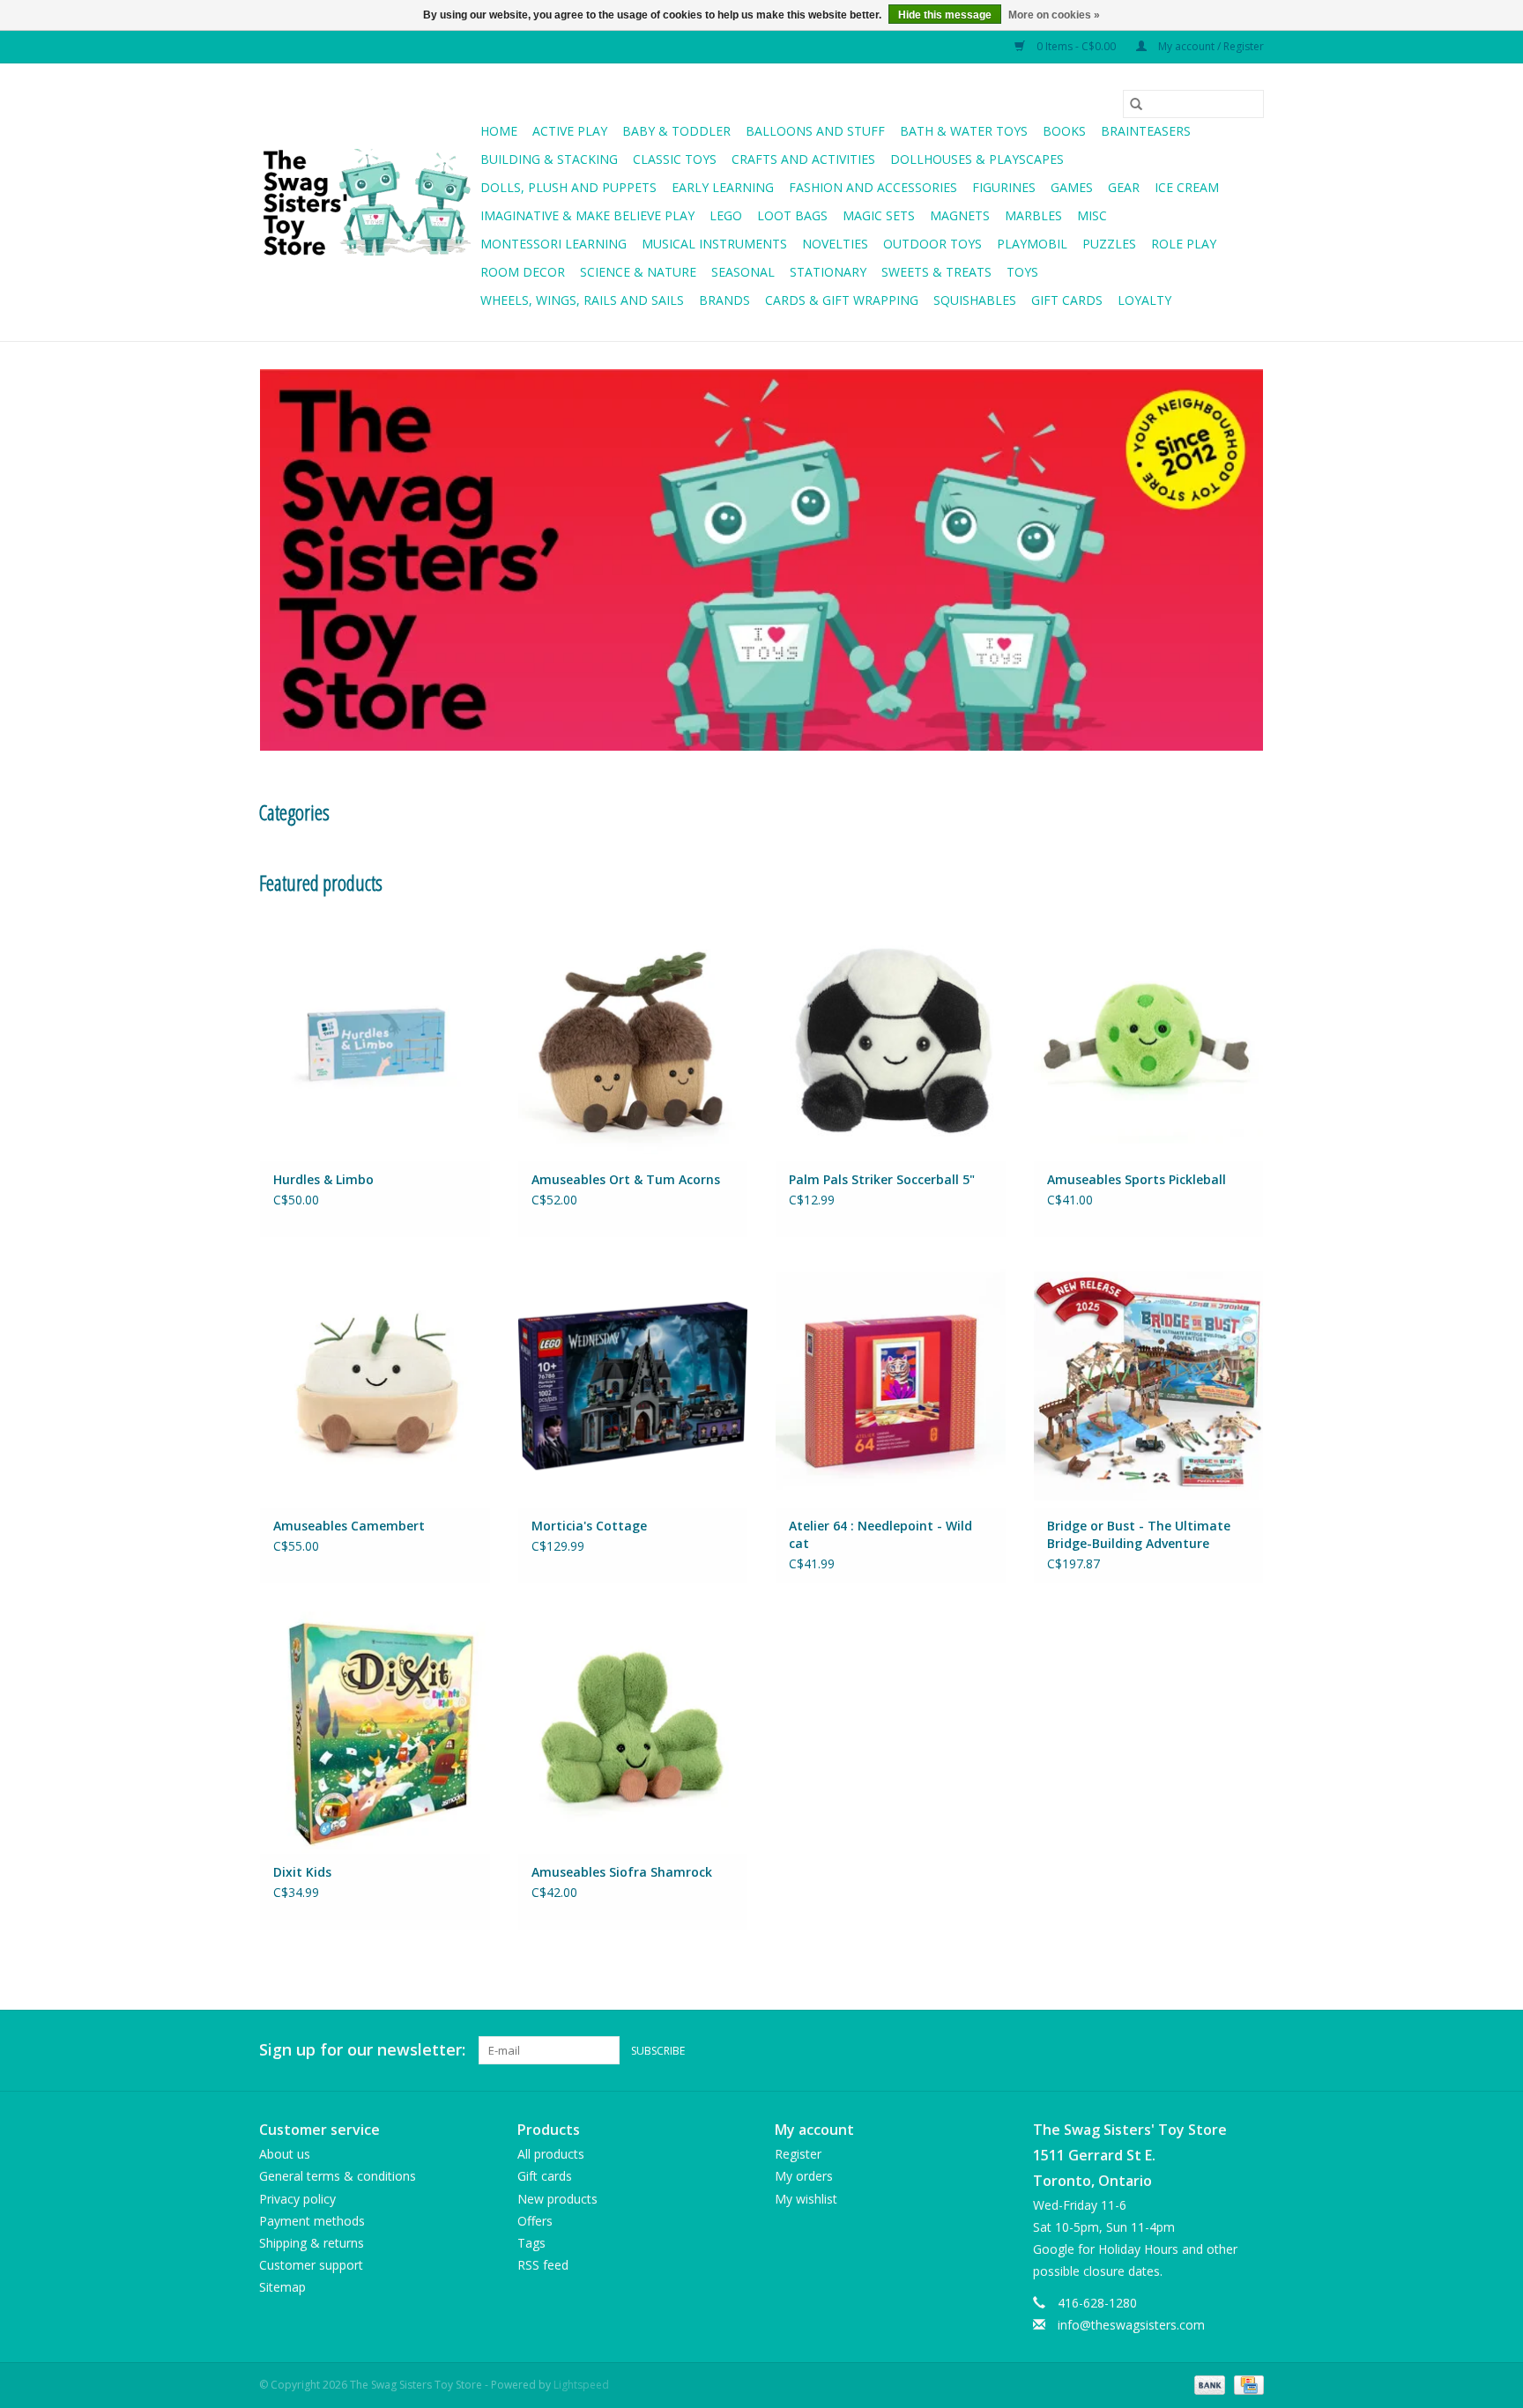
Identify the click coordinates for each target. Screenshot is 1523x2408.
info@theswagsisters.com (1131, 2325)
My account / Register (1210, 46)
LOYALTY (1144, 300)
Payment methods (312, 2221)
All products (551, 2154)
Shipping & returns (312, 2243)
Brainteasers (1146, 131)
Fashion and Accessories (873, 187)
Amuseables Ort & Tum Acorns (626, 1179)
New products (557, 2199)
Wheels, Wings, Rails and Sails (582, 300)
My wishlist (806, 2199)
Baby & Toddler (676, 131)
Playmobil (1032, 244)
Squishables (975, 300)
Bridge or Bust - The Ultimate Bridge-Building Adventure (1139, 1534)
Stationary (828, 272)
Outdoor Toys (932, 244)
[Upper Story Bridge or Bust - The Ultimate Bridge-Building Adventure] (1149, 1386)
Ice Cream (1187, 187)
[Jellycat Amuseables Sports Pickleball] (1149, 1038)
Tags (531, 2243)
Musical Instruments (714, 244)
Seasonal (743, 272)
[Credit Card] (1246, 2384)
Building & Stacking (549, 159)
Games (1072, 187)
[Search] (1136, 104)
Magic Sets (879, 215)
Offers (535, 2221)
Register (798, 2154)
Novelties (835, 244)
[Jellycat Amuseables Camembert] (375, 1386)
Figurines (1004, 187)
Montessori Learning (553, 244)
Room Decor (523, 272)
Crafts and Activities (803, 159)
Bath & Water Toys (964, 131)
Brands (724, 300)
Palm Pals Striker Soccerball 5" (882, 1179)
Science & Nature (638, 272)
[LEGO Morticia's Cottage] (633, 1386)
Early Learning (723, 187)
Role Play (1184, 244)
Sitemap (282, 2287)
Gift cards (1067, 300)
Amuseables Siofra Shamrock (622, 1872)
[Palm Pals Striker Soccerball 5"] (891, 1038)
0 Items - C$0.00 (1076, 46)
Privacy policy (297, 2199)
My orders (804, 2176)
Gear (1124, 187)
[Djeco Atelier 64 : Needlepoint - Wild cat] (891, 1386)
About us (285, 2154)
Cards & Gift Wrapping (842, 300)
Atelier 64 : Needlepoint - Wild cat (880, 1534)
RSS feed (543, 2265)
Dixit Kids (302, 1872)
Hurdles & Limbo (323, 1179)
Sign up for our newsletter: (362, 2050)
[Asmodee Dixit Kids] (375, 1732)
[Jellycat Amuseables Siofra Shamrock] (633, 1732)
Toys (1022, 272)
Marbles (1033, 215)
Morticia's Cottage (589, 1526)
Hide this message (945, 15)
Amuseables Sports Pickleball (1137, 1179)
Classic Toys (675, 159)
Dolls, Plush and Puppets (568, 187)
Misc (1092, 215)
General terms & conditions (338, 2176)
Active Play (570, 131)
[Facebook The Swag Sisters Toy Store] (1218, 2050)
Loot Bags (792, 215)
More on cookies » (1054, 15)
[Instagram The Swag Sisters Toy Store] (1250, 2050)
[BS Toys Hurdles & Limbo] (375, 1038)
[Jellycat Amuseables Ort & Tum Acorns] (633, 1038)
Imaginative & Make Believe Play (587, 215)
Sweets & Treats (936, 272)
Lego (726, 215)
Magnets (960, 215)
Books (1064, 131)
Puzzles (1109, 244)
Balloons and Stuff (815, 131)
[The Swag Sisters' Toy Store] (367, 203)
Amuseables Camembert (349, 1526)
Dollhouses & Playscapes (977, 159)
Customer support (311, 2265)
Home (499, 131)
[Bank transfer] (1208, 2384)
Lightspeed (581, 2385)
